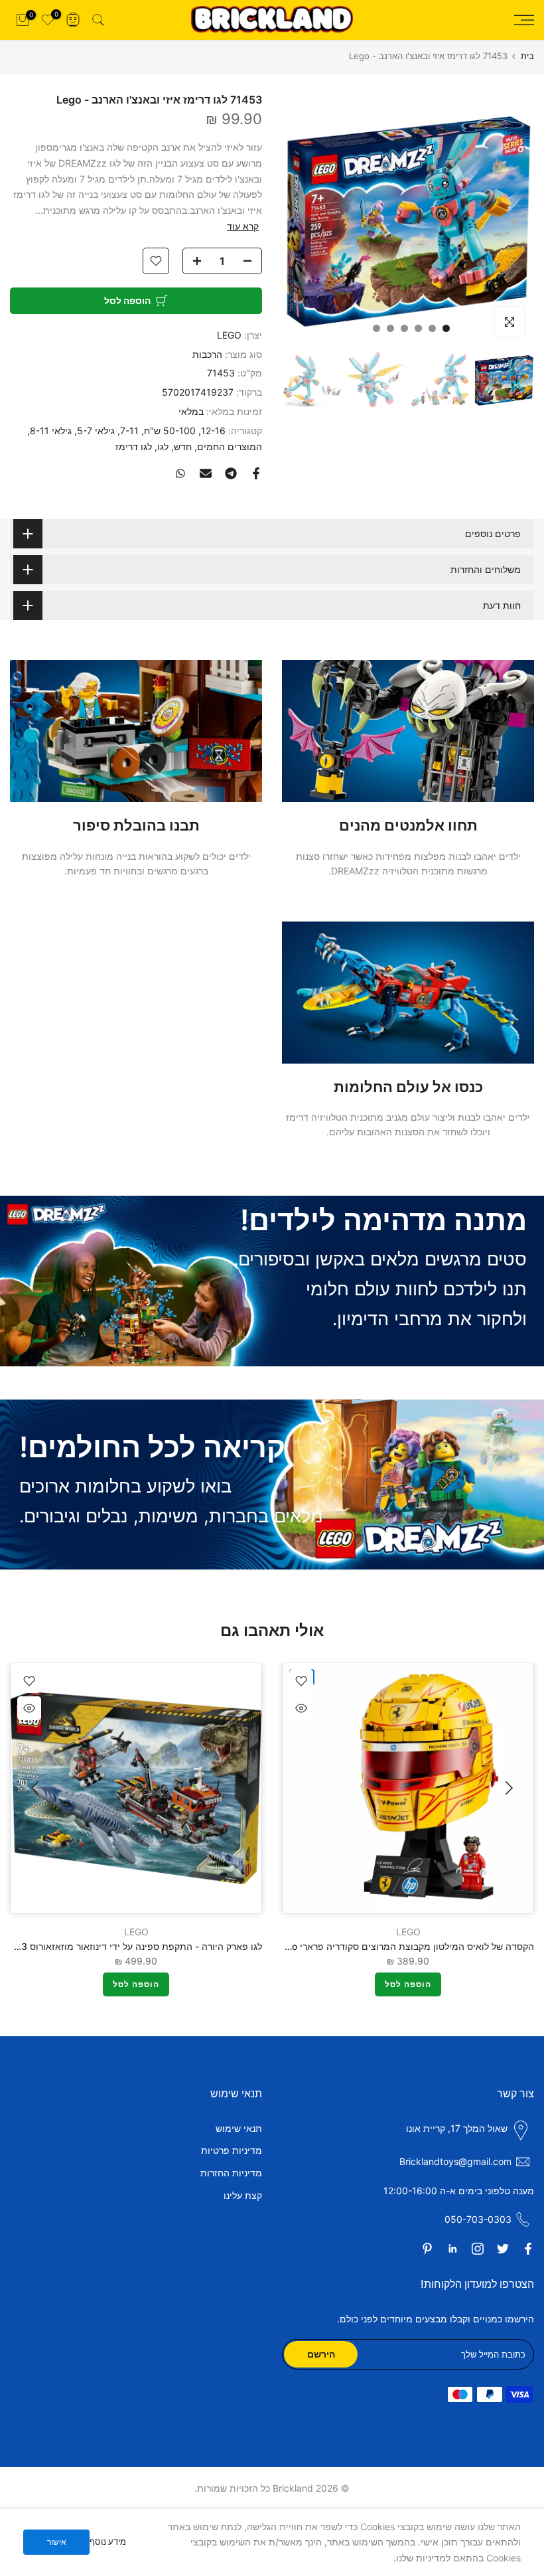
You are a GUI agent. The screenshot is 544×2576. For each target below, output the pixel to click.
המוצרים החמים (230, 446)
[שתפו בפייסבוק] (256, 473)
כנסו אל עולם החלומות (408, 1087)
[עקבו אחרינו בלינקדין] (452, 2249)
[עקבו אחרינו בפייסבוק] (528, 2249)
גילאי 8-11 (51, 431)
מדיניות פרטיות (232, 2150)
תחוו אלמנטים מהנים (408, 825)
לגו (163, 446)
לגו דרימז (134, 446)
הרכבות (207, 354)
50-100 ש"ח (170, 431)
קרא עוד (243, 226)
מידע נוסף (108, 2541)
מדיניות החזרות (231, 2173)
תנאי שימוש (239, 2128)
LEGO (229, 335)
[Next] (36, 1788)
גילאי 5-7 (96, 431)
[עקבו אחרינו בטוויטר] (503, 2249)
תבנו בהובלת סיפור (136, 825)
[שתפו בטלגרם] (231, 473)
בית (527, 56)
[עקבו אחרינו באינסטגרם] (478, 2249)
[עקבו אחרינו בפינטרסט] (427, 2249)
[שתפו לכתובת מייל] (206, 473)
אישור (57, 2542)
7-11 (129, 431)
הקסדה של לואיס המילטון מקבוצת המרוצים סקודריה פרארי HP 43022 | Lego (378, 1946)
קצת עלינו (243, 2195)
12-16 (213, 431)
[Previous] (508, 1788)
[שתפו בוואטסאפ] (180, 473)
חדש (183, 446)
